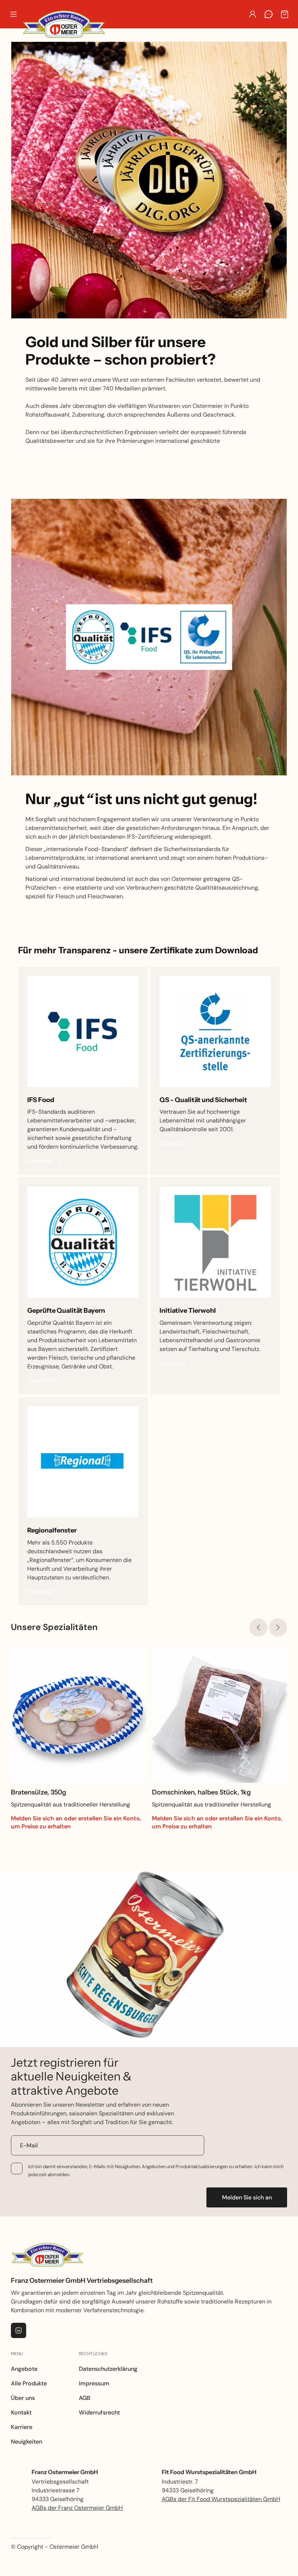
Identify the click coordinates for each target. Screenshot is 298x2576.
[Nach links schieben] (258, 1627)
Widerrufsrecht (99, 2412)
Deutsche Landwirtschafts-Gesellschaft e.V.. (84, 450)
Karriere (22, 2427)
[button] (13, 14)
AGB (85, 2398)
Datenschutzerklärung (108, 2369)
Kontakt (21, 2412)
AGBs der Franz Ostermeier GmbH (77, 2508)
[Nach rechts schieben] (278, 1627)
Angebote (24, 2369)
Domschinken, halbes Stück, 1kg (201, 1792)
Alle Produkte (29, 2383)
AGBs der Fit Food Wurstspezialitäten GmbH (221, 2499)
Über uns (23, 2398)
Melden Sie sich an (247, 2197)
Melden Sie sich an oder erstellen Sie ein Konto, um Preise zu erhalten (76, 1822)
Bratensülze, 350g (39, 1792)
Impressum (94, 2383)
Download (41, 1161)
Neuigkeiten (27, 2442)
